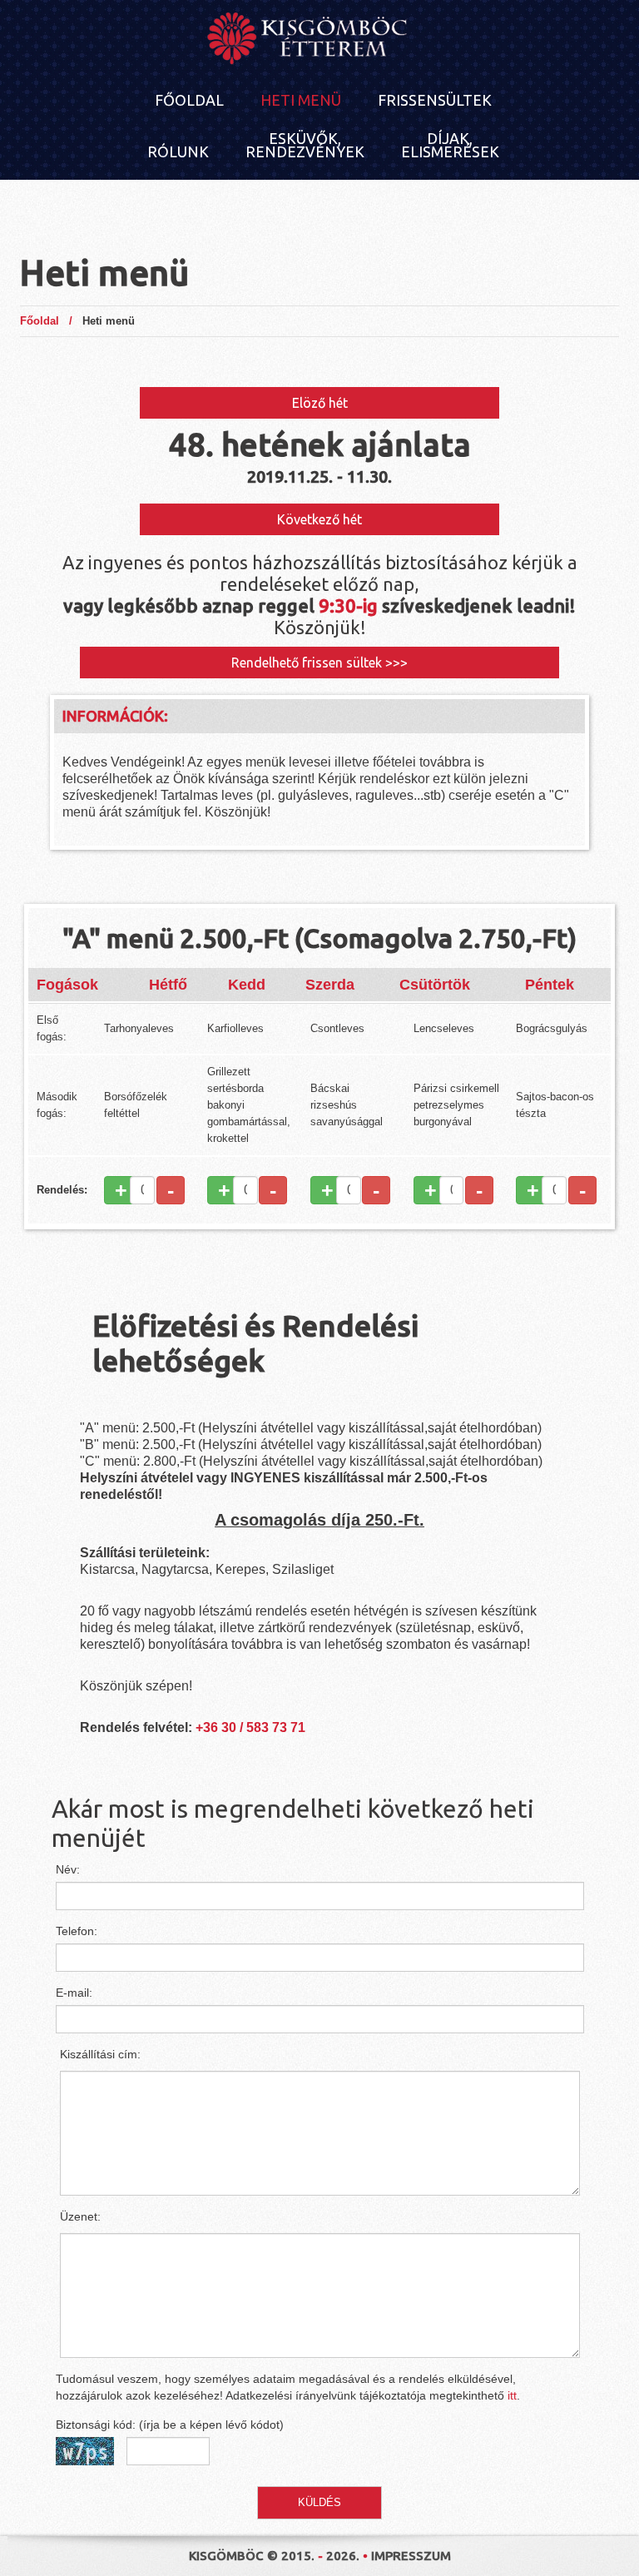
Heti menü (301, 100)
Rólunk (178, 151)
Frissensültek (435, 100)
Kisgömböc (226, 2556)
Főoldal (189, 100)
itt (512, 2395)
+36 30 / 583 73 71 (250, 1727)
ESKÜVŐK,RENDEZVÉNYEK (305, 145)
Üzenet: (80, 2216)
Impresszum (411, 2556)
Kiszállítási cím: (100, 2054)
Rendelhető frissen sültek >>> (319, 663)
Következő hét (319, 519)
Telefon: (77, 1931)
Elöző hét (320, 403)
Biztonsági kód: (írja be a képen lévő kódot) (170, 2425)
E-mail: (74, 1993)
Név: (68, 1869)
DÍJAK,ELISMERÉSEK (450, 145)
